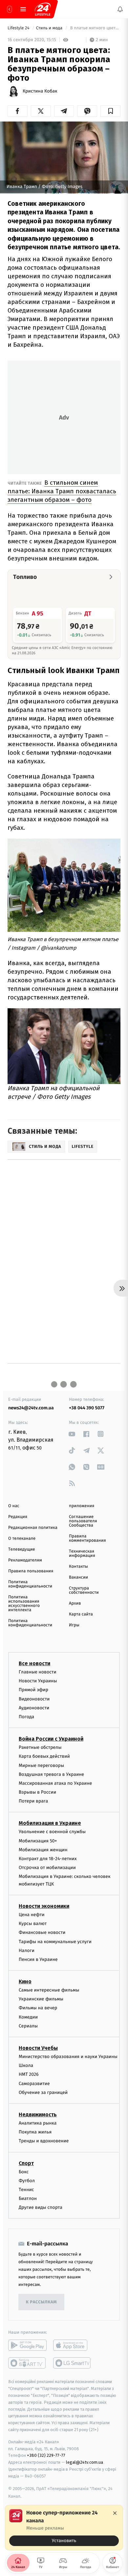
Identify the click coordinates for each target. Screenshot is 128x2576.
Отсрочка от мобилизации (47, 1868)
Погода (26, 1717)
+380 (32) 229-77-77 (46, 2455)
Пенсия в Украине (38, 1959)
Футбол (27, 2180)
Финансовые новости (42, 1932)
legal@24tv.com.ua (85, 2462)
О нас (14, 1506)
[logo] (43, 9)
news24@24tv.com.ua (31, 1408)
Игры (74, 1625)
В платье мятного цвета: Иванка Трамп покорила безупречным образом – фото (95, 28)
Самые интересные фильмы (49, 1990)
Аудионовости (34, 1708)
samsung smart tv (72, 2363)
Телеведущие (22, 1549)
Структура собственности (84, 1590)
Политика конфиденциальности (30, 1584)
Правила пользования (31, 1571)
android (27, 2345)
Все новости (34, 1663)
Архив (75, 1603)
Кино (25, 1981)
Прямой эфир (33, 1690)
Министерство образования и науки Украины (68, 2057)
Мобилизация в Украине (50, 1823)
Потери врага (33, 1801)
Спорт (26, 2163)
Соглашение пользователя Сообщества (83, 1521)
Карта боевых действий (44, 1756)
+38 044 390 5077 (87, 1408)
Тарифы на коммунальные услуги (55, 1941)
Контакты (78, 1567)
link (72, 1434)
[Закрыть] (115, 2513)
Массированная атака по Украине (55, 1783)
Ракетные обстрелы (40, 1747)
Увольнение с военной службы (52, 1832)
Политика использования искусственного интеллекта (24, 1604)
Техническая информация (82, 1554)
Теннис (26, 2190)
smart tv (27, 2363)
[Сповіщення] (120, 9)
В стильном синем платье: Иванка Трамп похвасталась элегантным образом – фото (62, 491)
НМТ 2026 (29, 2074)
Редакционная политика (33, 1528)
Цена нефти (32, 1915)
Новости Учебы (38, 2048)
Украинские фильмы (41, 1999)
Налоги (27, 1950)
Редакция (18, 1517)
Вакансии (78, 1577)
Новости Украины (38, 1681)
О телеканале (22, 1539)
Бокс (24, 2171)
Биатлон (28, 2198)
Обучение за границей (43, 2092)
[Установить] (64, 2528)
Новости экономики (44, 1906)
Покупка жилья (35, 2132)
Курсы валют (33, 1924)
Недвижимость (38, 2115)
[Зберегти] (110, 111)
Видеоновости (34, 1699)
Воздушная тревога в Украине (51, 1774)
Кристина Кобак (40, 91)
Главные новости (38, 1672)
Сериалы (28, 2026)
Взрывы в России (37, 1792)
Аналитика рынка (38, 2123)
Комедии (28, 2017)
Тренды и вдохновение (44, 2141)
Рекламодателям (25, 1560)
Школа (26, 2065)
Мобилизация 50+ (38, 1841)
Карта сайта (81, 1614)
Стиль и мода (50, 28)
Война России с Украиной (51, 1739)
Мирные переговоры (41, 1765)
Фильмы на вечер (38, 2008)
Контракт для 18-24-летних (48, 1859)
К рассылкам (41, 2302)
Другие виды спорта (41, 2207)
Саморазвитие (34, 2083)
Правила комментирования (87, 1538)
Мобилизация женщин (43, 1850)
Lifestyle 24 (19, 28)
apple (72, 2345)
